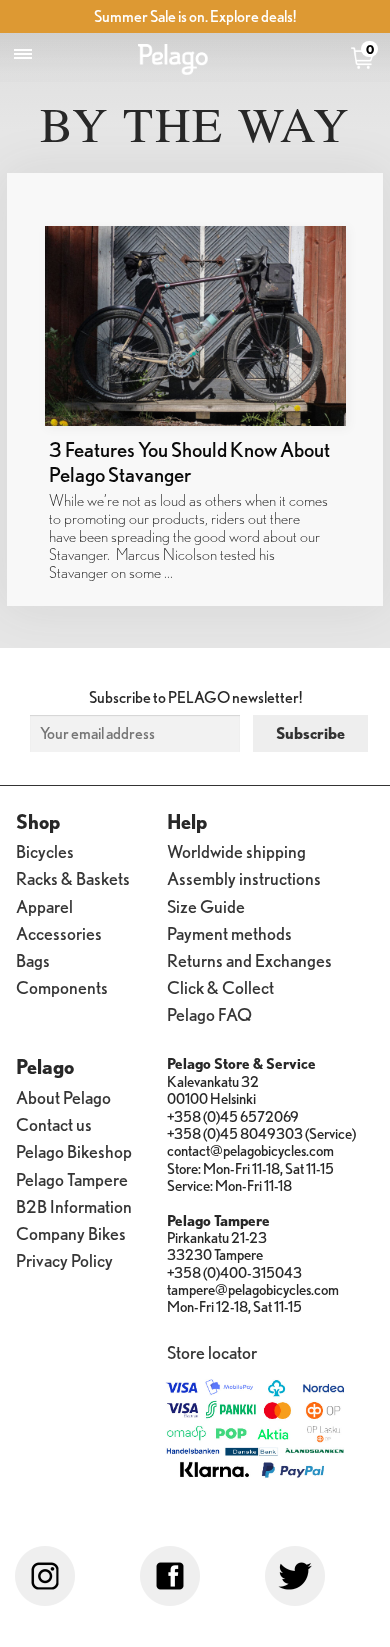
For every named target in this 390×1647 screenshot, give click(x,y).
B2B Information (74, 1205)
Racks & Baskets (73, 877)
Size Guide (206, 905)
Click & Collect (220, 986)
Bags (33, 959)
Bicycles (45, 850)
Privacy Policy (64, 1259)
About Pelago (63, 1096)
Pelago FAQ (209, 1013)
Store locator (212, 1351)
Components (62, 986)
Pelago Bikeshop (74, 1150)
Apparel (44, 905)
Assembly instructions (244, 877)
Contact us (54, 1123)
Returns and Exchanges (249, 959)
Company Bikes (71, 1232)
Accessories (59, 932)
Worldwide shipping (236, 850)
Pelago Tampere (72, 1178)
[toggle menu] (23, 54)
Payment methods (229, 932)
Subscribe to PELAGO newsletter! (195, 697)
